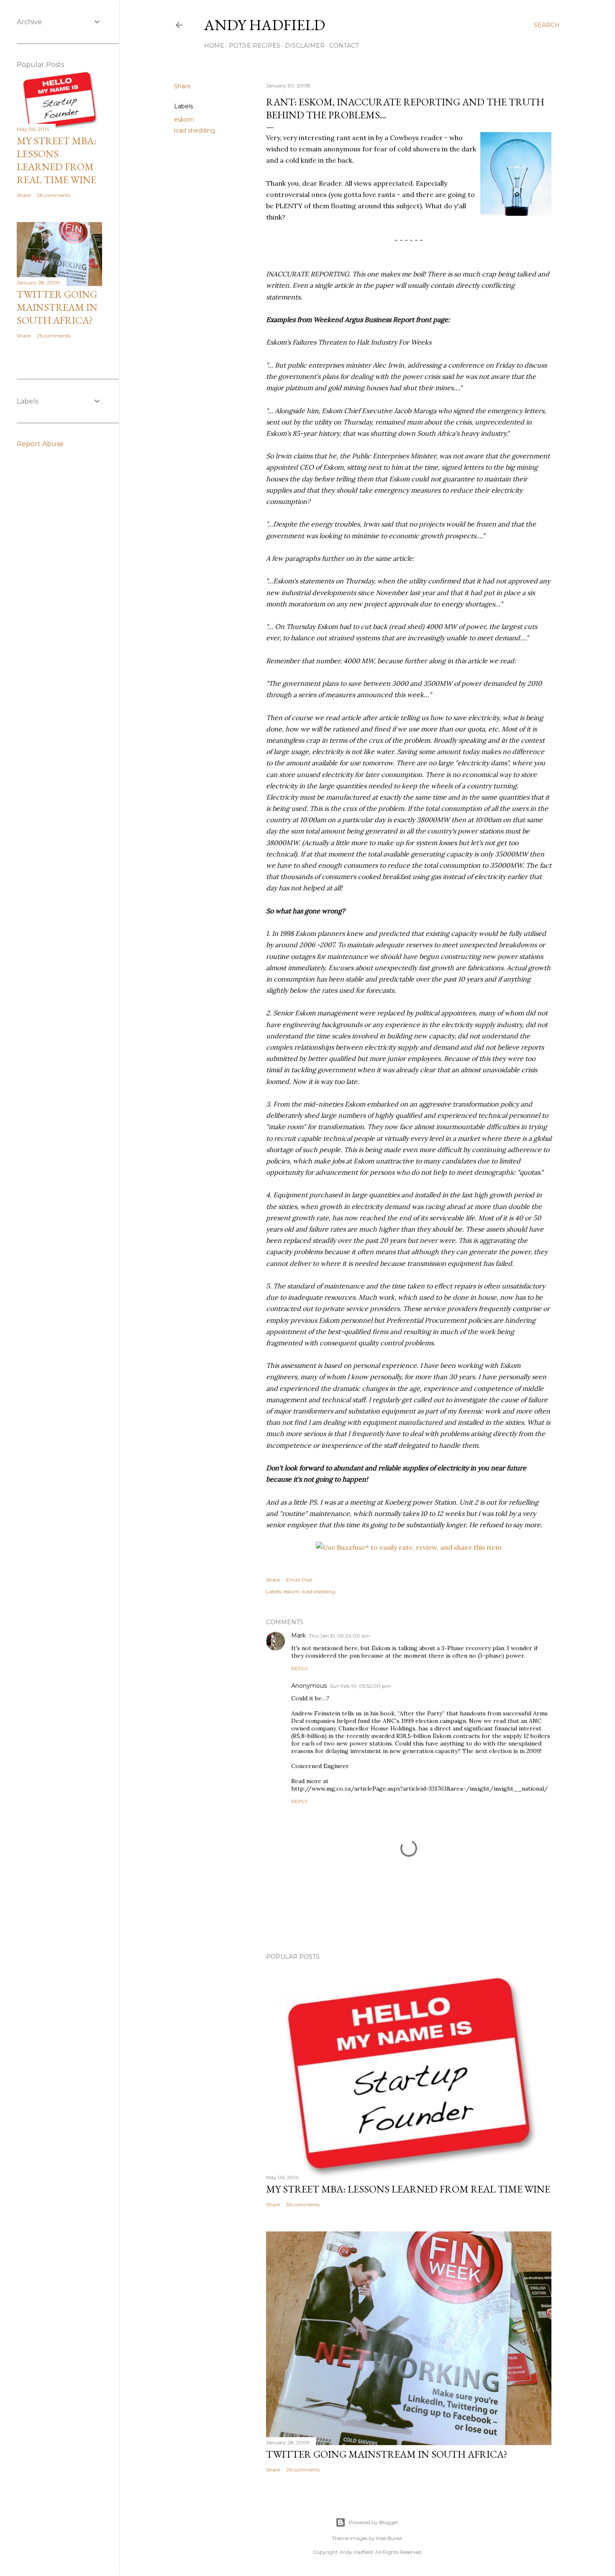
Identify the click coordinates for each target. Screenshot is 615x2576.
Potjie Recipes (255, 46)
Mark (299, 1636)
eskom (184, 120)
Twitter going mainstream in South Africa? (387, 2454)
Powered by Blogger (374, 2522)
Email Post (299, 1580)
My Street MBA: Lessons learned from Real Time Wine (408, 2189)
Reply (299, 1668)
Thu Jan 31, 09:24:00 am (340, 1636)
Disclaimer (305, 46)
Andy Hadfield (265, 25)
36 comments (303, 2204)
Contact (344, 46)
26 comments (303, 2470)
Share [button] (182, 86)
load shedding (195, 130)
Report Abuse (40, 444)
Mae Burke (389, 2538)
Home (214, 46)
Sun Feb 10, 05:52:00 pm (360, 1686)
